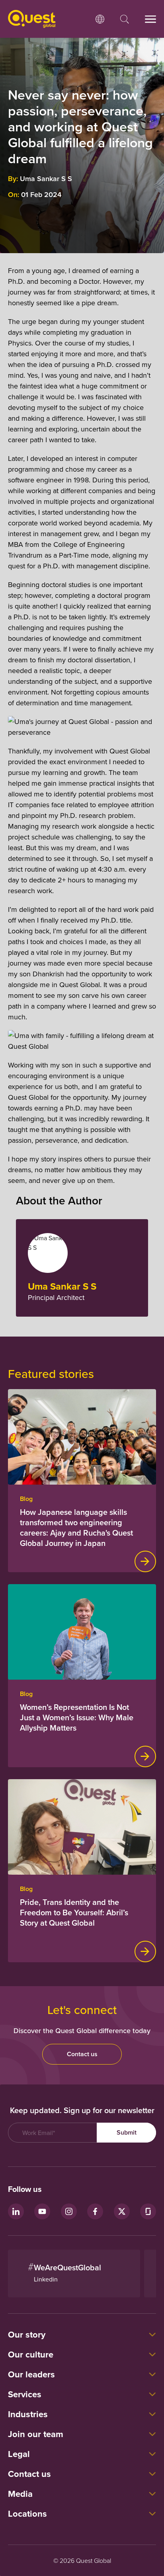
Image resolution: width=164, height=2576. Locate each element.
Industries (28, 2414)
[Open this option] (100, 19)
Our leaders (31, 2374)
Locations (27, 2514)
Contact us (82, 2054)
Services (25, 2394)
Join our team (36, 2434)
